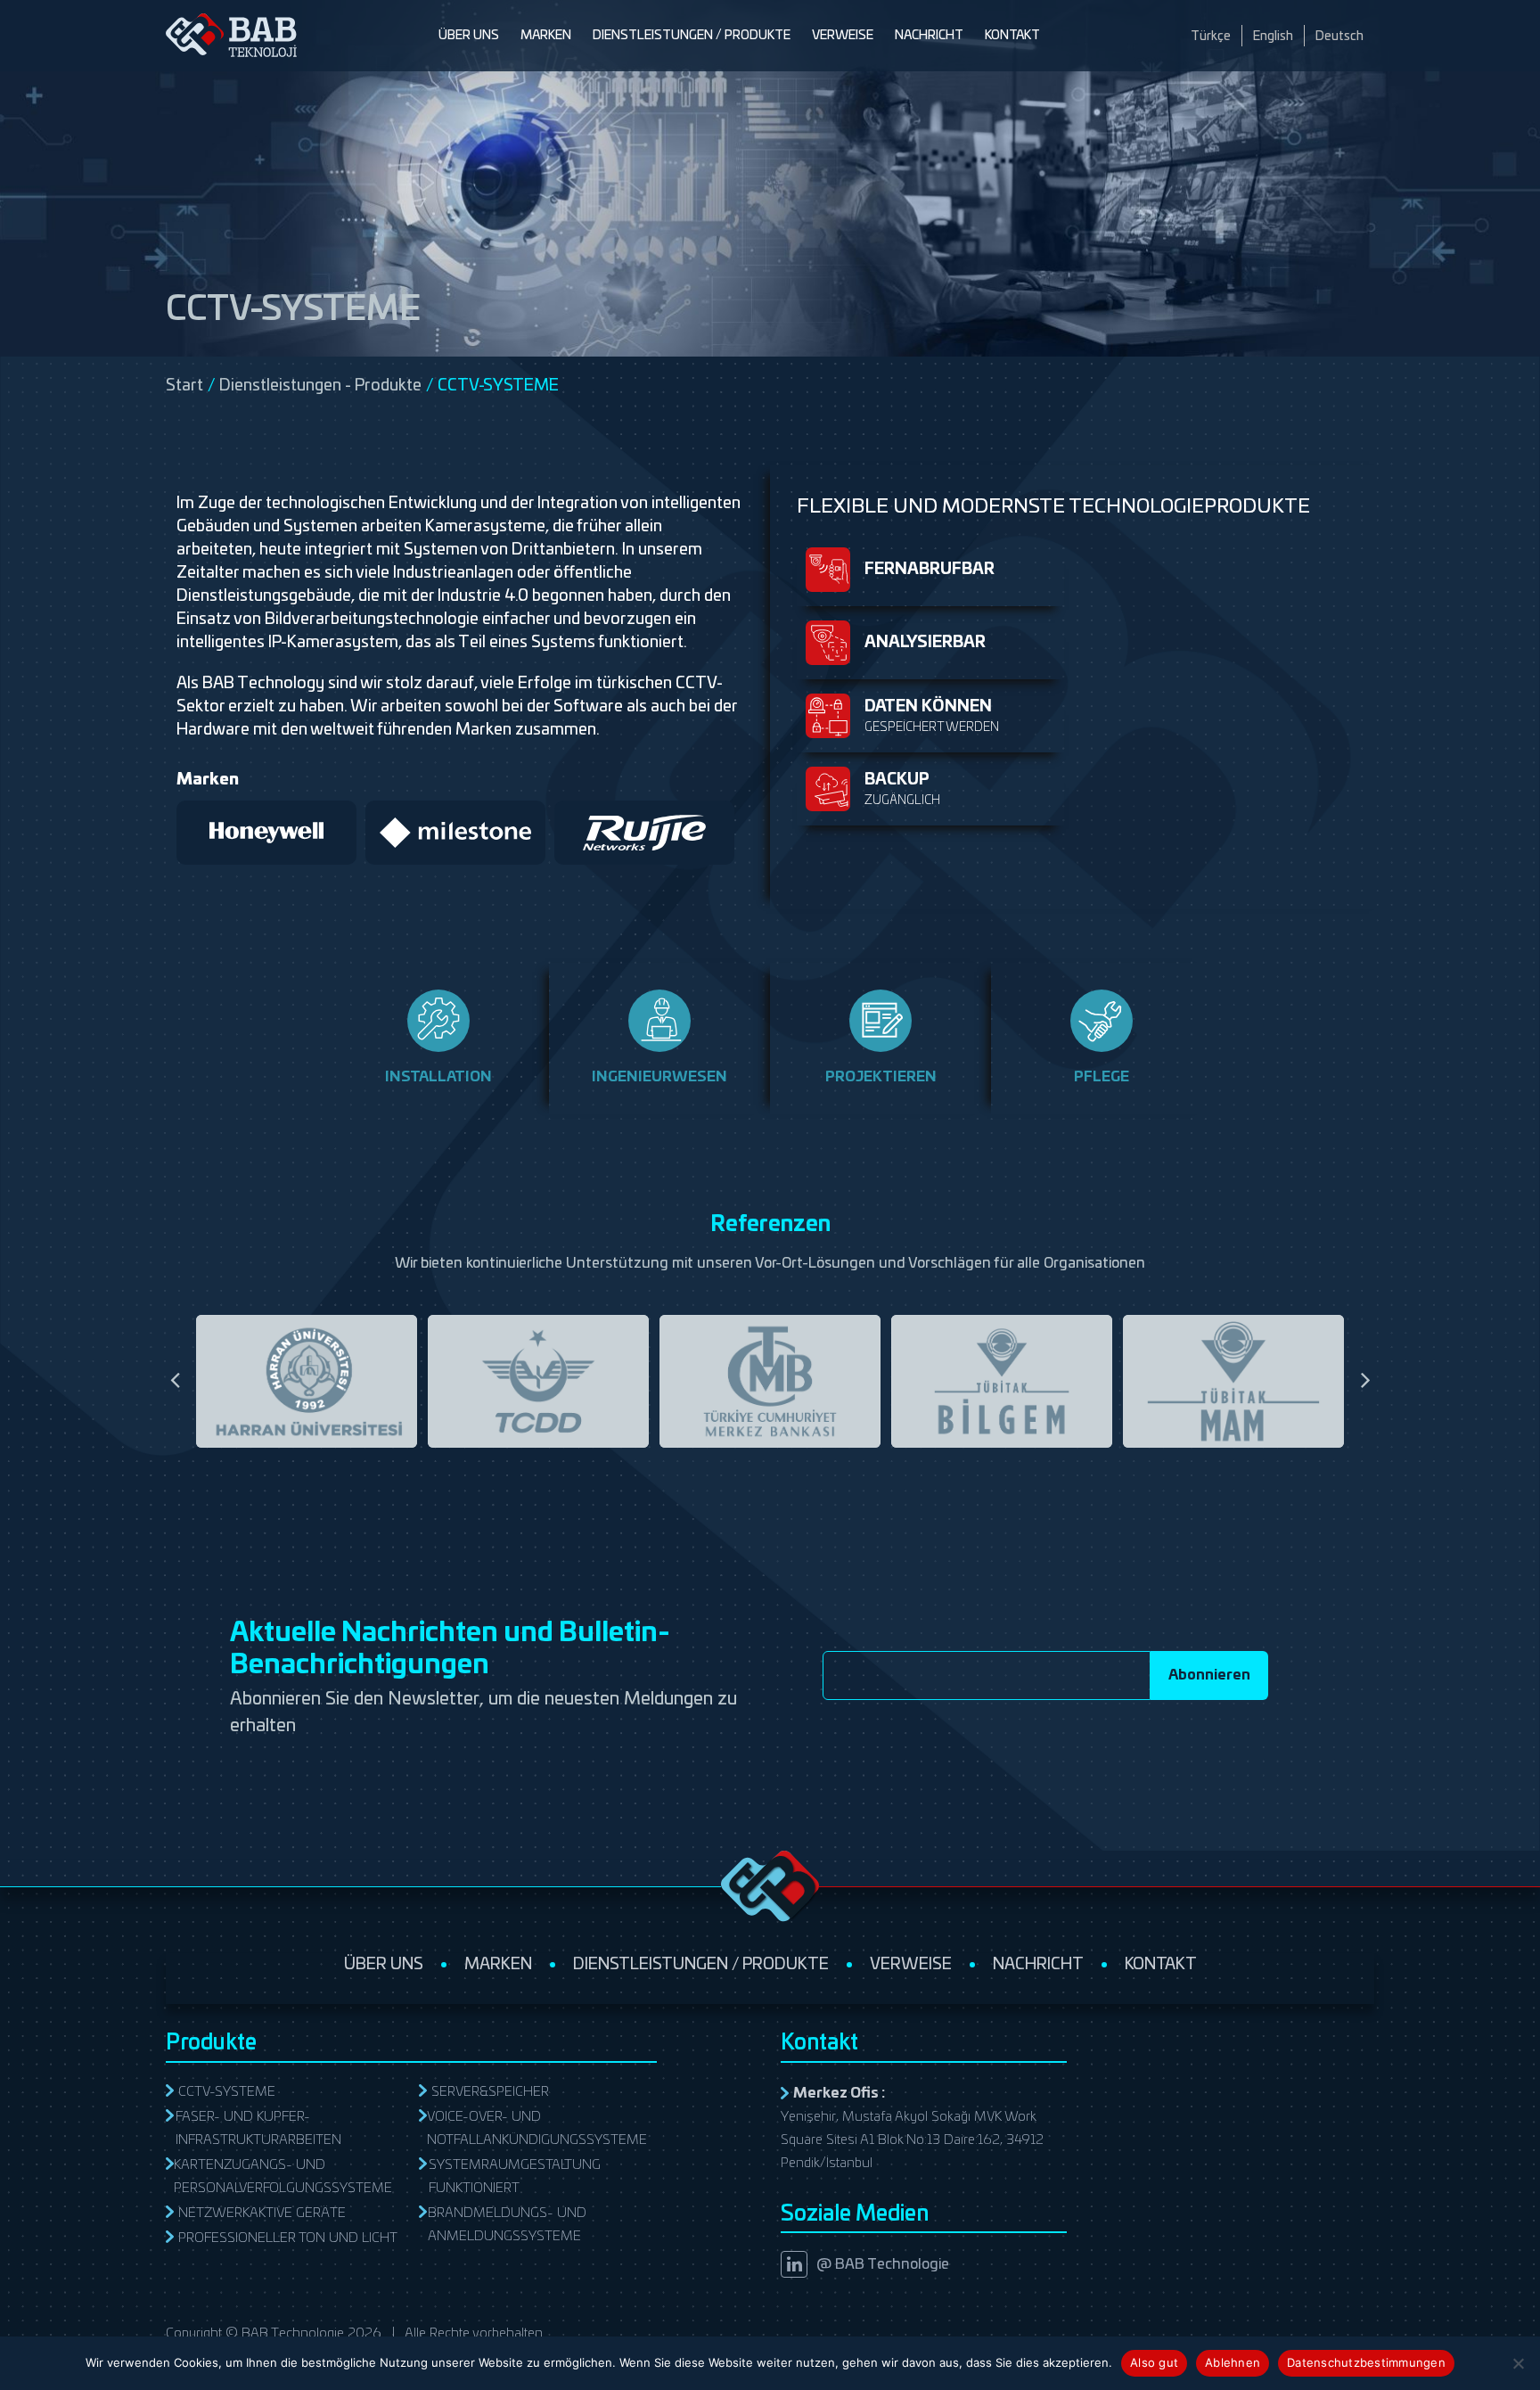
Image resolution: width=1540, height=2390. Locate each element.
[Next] (1365, 1381)
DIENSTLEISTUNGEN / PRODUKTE (692, 36)
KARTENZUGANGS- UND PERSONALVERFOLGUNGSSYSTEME (283, 2176)
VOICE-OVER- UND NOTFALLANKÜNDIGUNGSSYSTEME (537, 2128)
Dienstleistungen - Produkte (320, 386)
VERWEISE (843, 36)
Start (184, 386)
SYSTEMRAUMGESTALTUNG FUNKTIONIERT (515, 2176)
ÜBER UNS (469, 36)
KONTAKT (1012, 36)
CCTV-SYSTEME (227, 2092)
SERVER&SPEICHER (490, 2092)
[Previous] (175, 1381)
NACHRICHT (929, 36)
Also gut (1154, 2362)
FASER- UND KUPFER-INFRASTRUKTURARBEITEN (258, 2128)
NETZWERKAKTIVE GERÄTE (262, 2213)
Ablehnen (1233, 2362)
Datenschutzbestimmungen (1366, 2362)
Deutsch (1339, 37)
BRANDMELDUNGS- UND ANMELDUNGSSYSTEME (507, 2225)
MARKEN (546, 36)
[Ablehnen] (1518, 2363)
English (1273, 37)
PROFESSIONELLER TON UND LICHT (288, 2238)
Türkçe (1211, 37)
